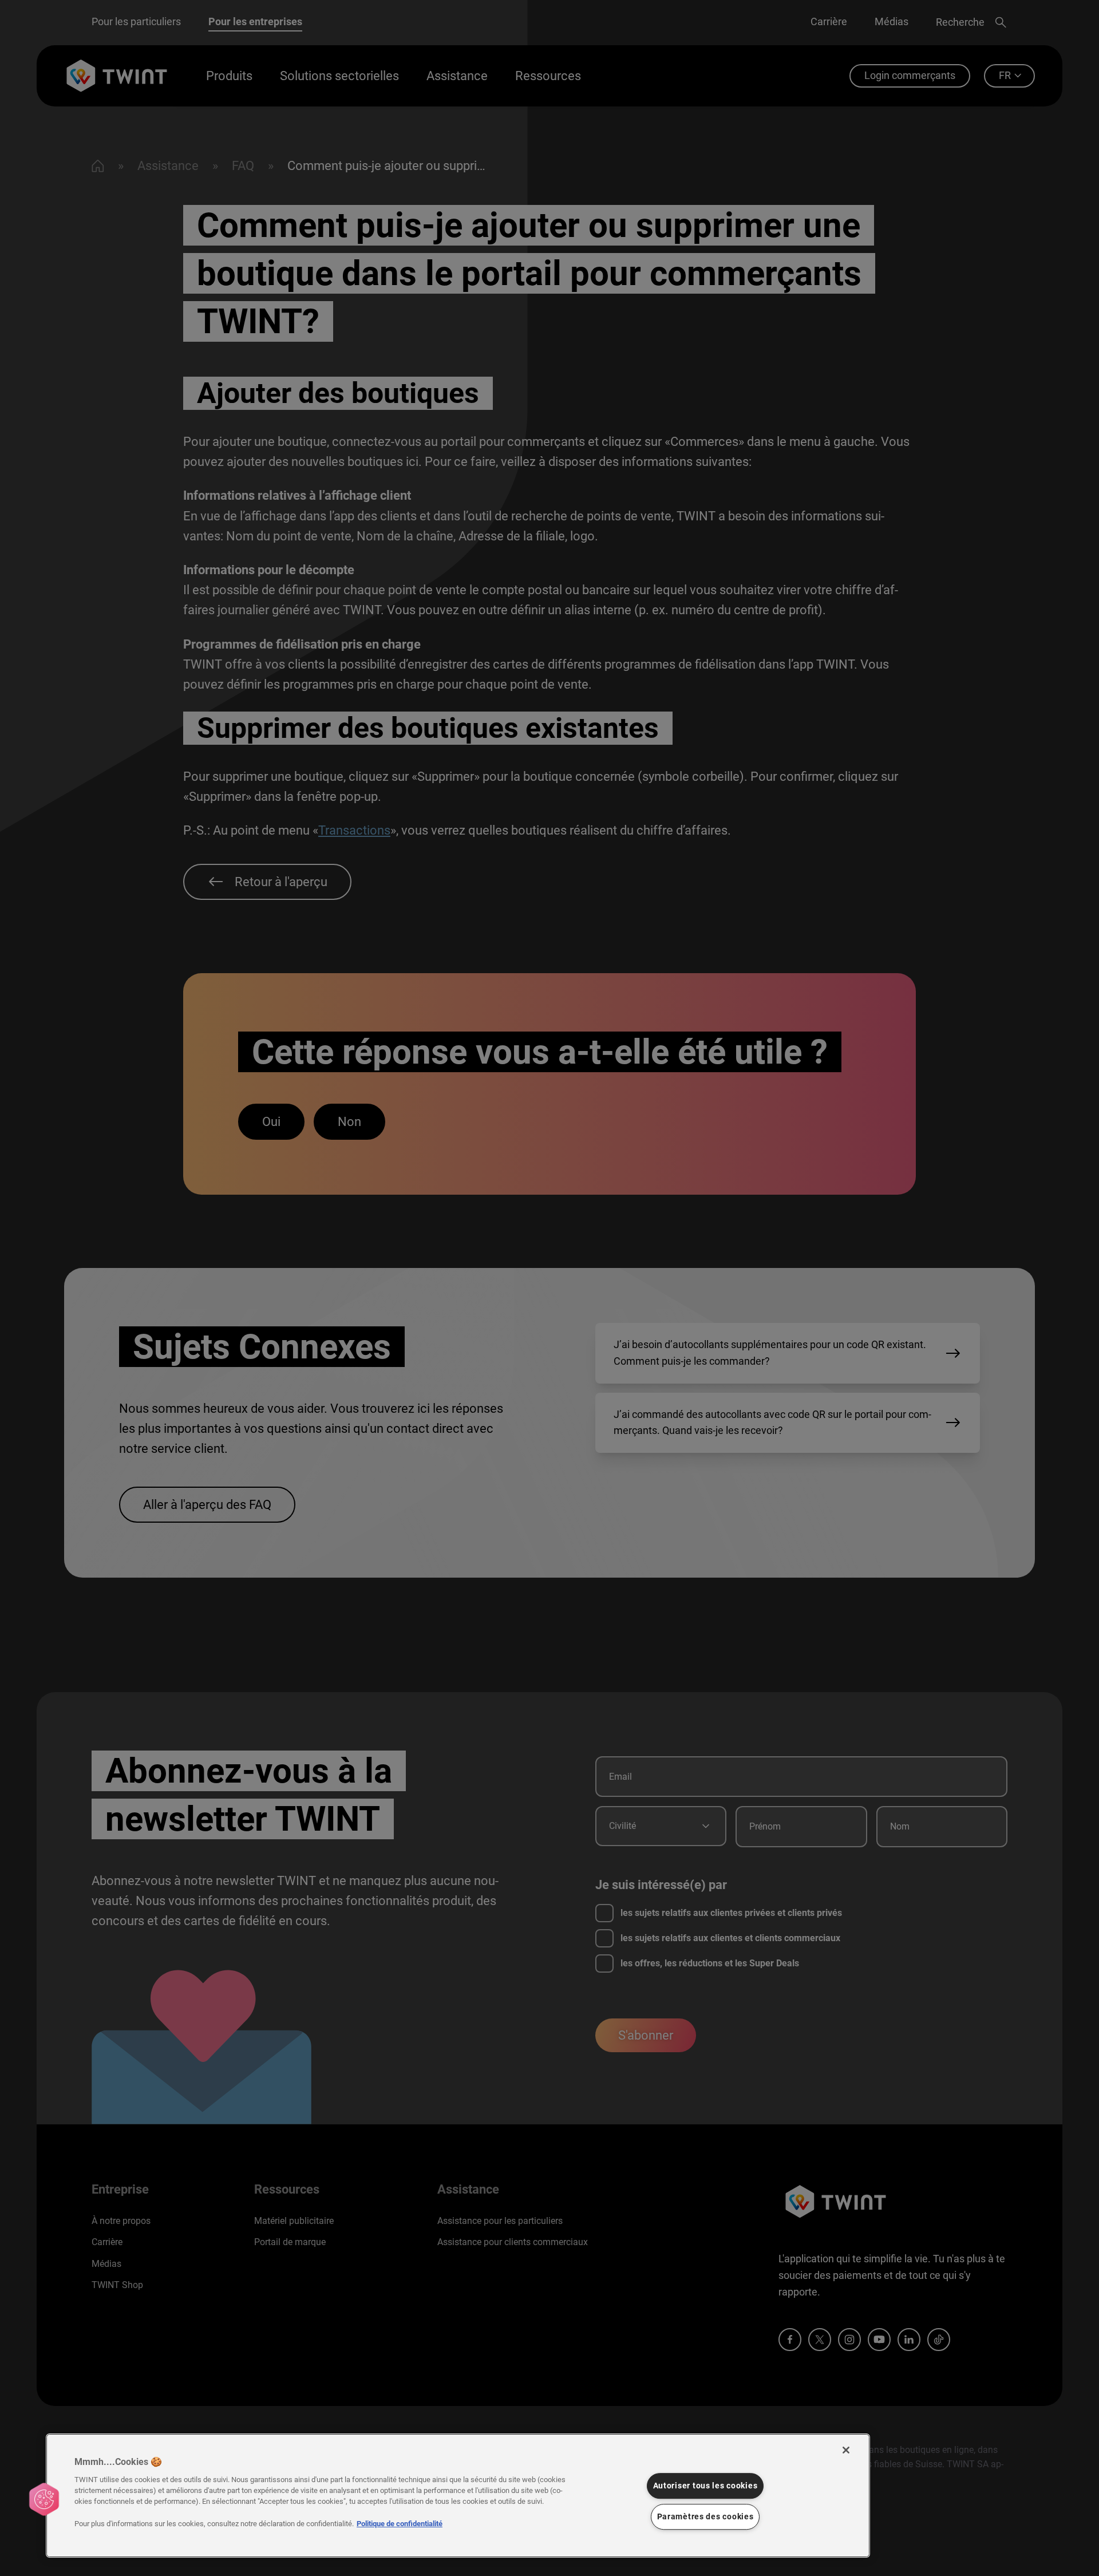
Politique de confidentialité (400, 2524)
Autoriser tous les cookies (705, 2486)
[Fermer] (846, 2450)
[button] (44, 2499)
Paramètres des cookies (705, 2517)
